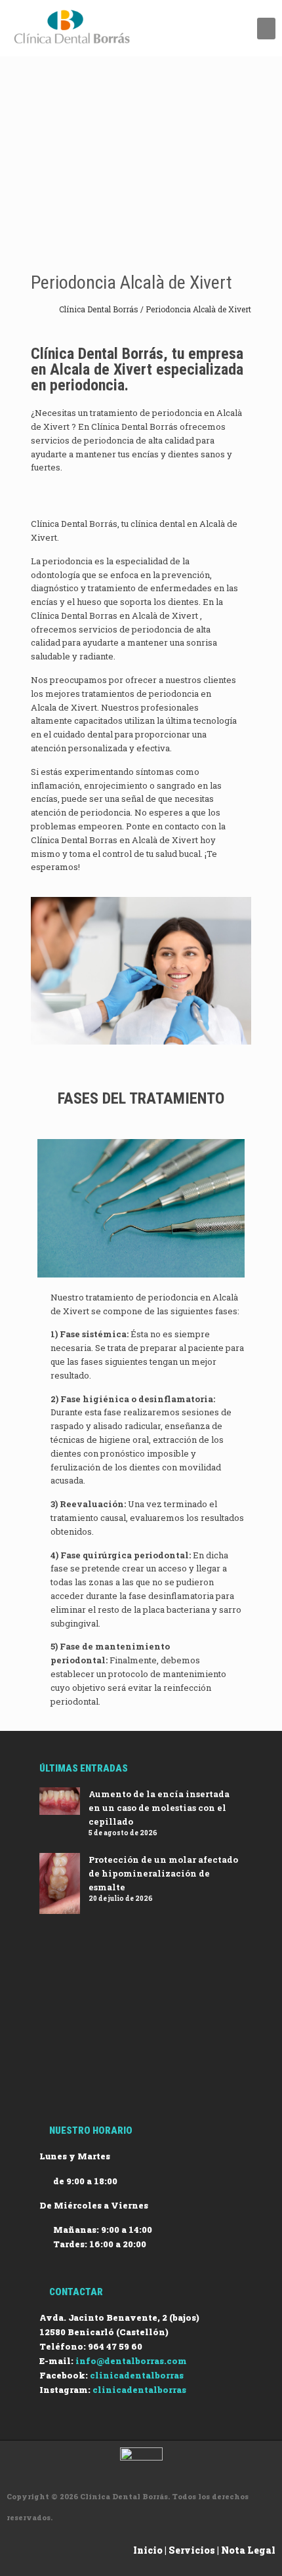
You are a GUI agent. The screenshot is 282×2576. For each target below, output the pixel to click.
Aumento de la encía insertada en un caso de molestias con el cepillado (159, 1808)
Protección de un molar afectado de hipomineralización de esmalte (163, 1873)
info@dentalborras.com (131, 2361)
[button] (266, 29)
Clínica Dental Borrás (100, 309)
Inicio (148, 2550)
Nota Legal (248, 2550)
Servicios (192, 2550)
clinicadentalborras (137, 2375)
